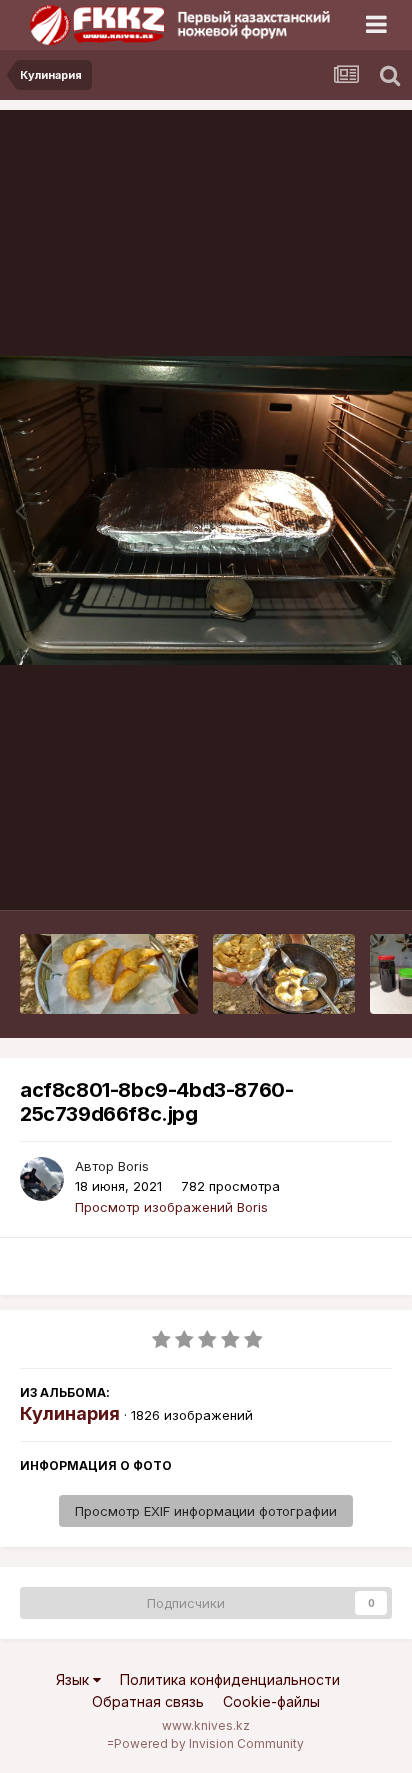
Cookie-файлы (271, 1701)
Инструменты (324, 874)
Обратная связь (148, 1701)
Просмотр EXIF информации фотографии (206, 1511)
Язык (74, 1679)
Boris (133, 1166)
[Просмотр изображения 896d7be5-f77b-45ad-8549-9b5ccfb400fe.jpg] (109, 974)
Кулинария (70, 1413)
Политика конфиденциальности (230, 1679)
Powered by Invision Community (209, 1743)
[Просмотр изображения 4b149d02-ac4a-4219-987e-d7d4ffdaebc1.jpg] (284, 974)
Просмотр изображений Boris (171, 1207)
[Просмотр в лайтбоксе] (206, 510)
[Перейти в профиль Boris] (42, 1179)
